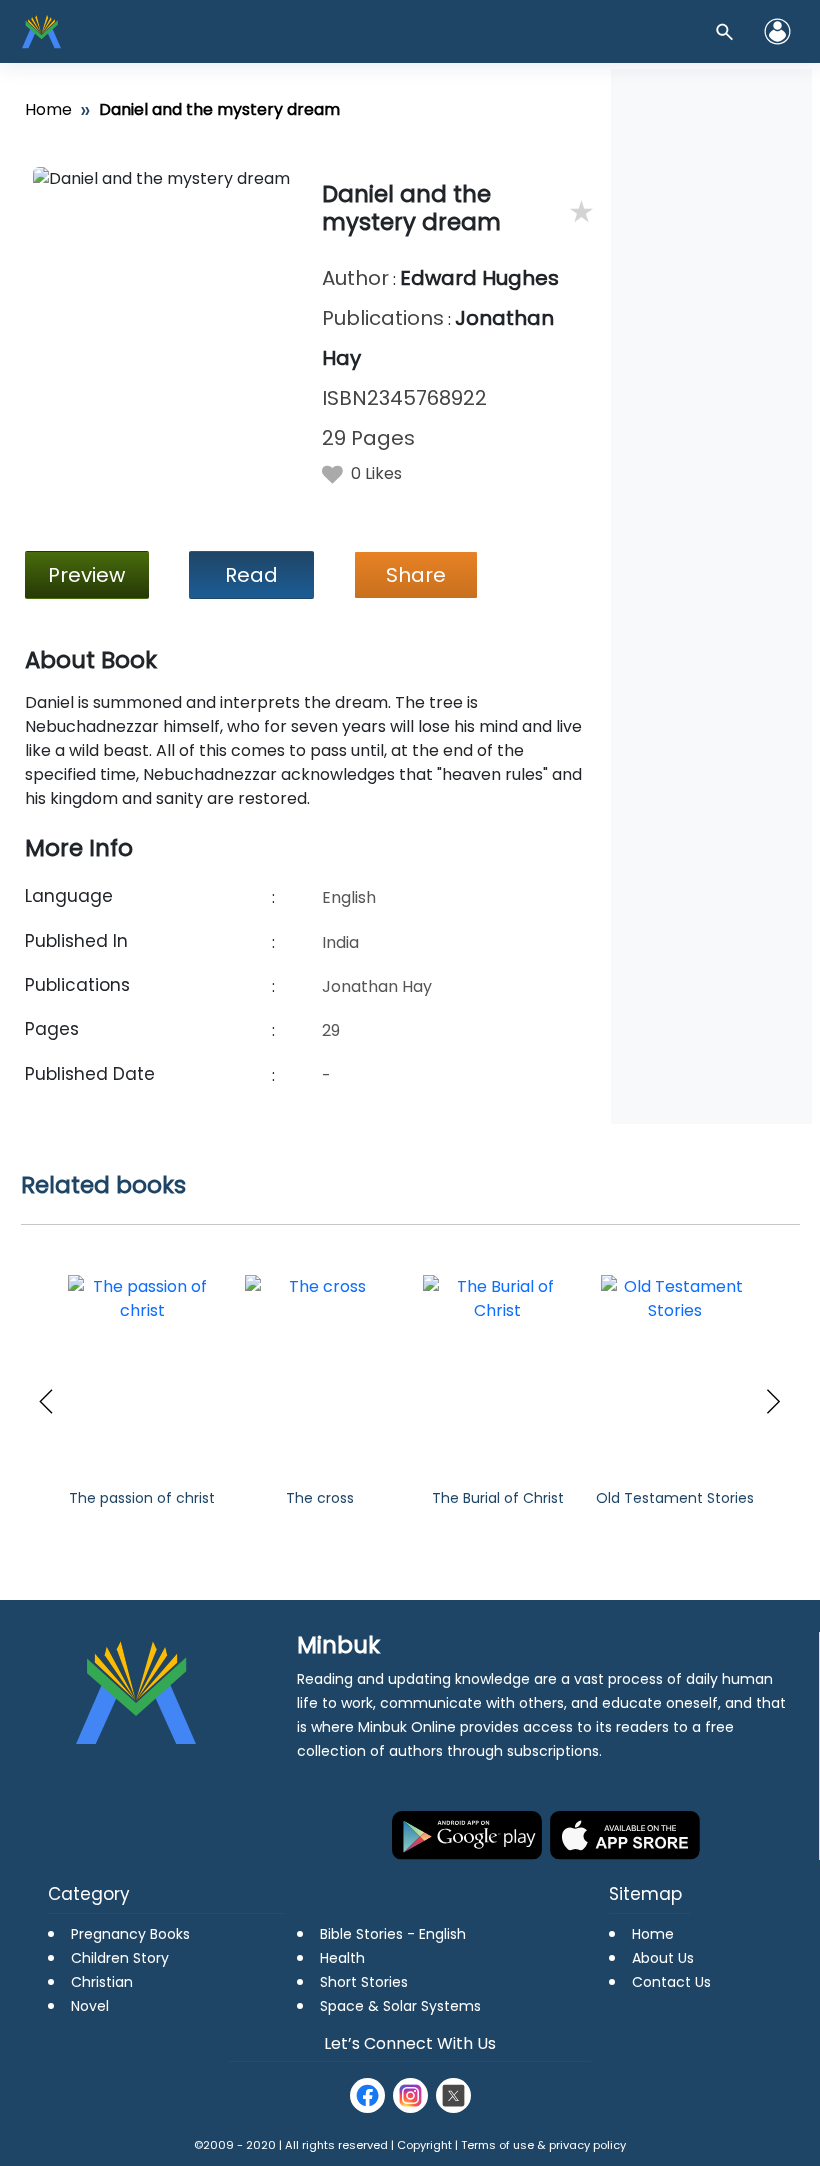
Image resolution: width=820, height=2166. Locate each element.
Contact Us (671, 1982)
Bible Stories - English (393, 1934)
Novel (90, 2006)
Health (342, 1958)
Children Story (120, 1958)
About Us (663, 1958)
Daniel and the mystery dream (411, 208)
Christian (102, 1982)
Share (416, 575)
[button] (777, 31)
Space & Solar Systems (400, 2006)
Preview (86, 575)
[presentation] (46, 1402)
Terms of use (497, 2145)
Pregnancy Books (130, 1934)
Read (251, 575)
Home (48, 109)
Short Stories (364, 1982)
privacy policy (587, 2145)
